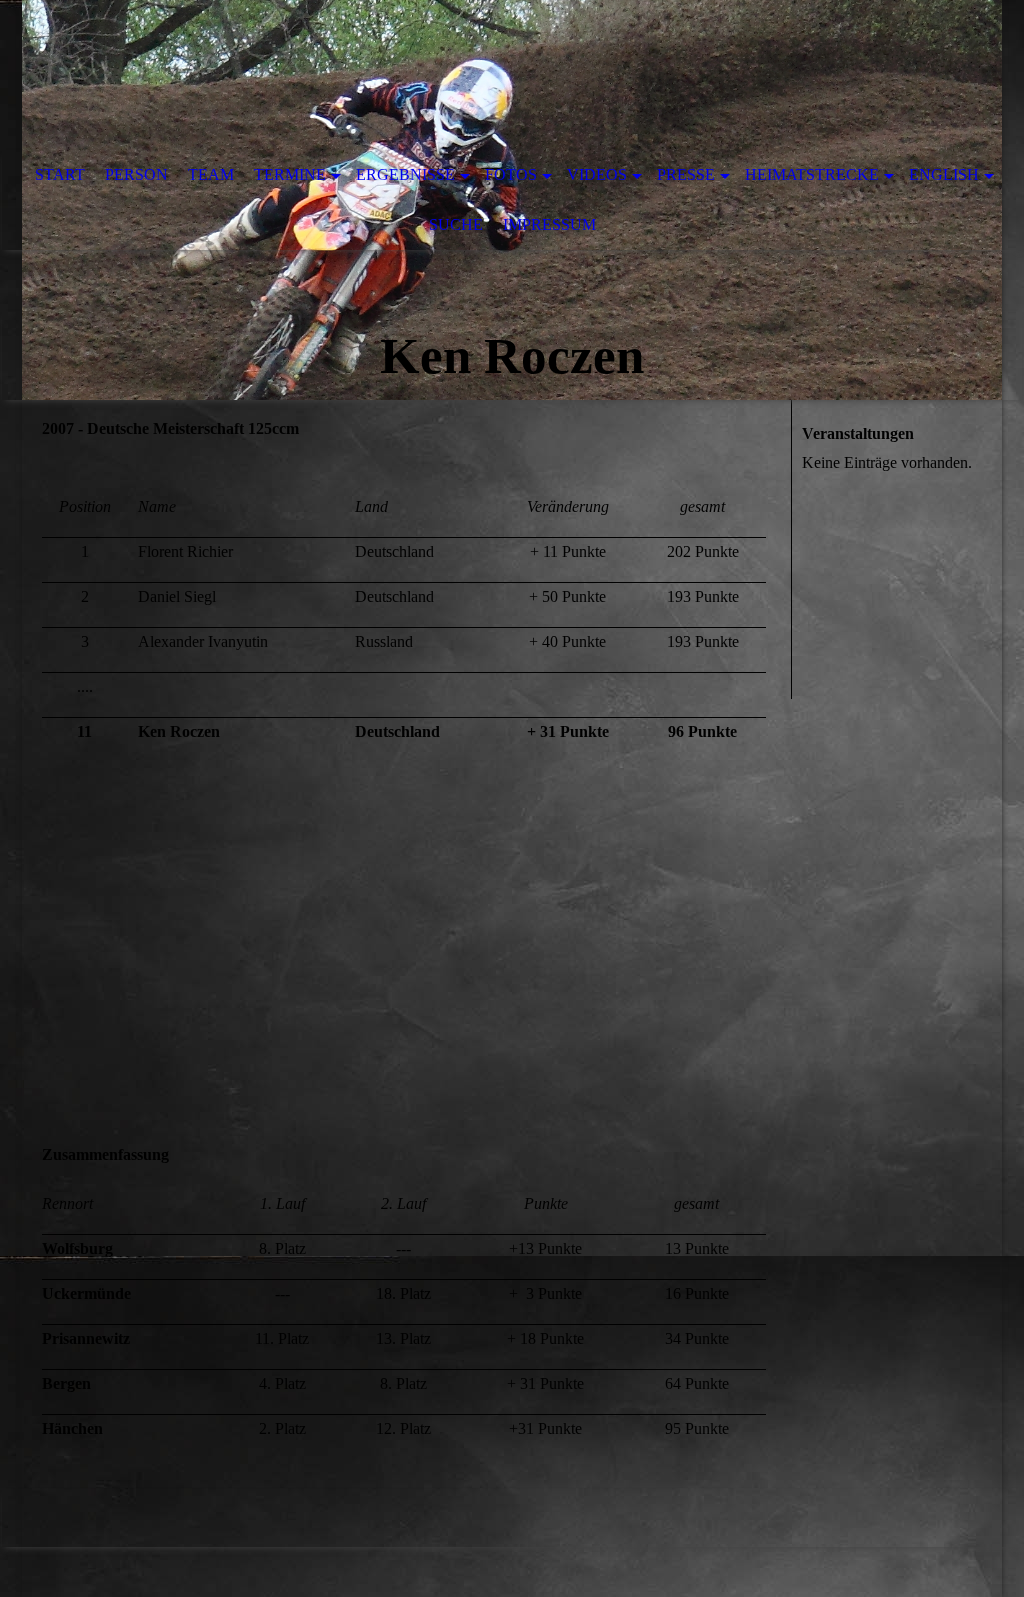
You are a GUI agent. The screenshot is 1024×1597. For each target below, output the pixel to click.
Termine (290, 174)
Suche (456, 224)
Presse (686, 174)
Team (211, 174)
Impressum (549, 224)
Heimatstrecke (812, 174)
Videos (597, 174)
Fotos (511, 174)
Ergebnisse (405, 174)
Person (136, 174)
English (944, 174)
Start (60, 174)
